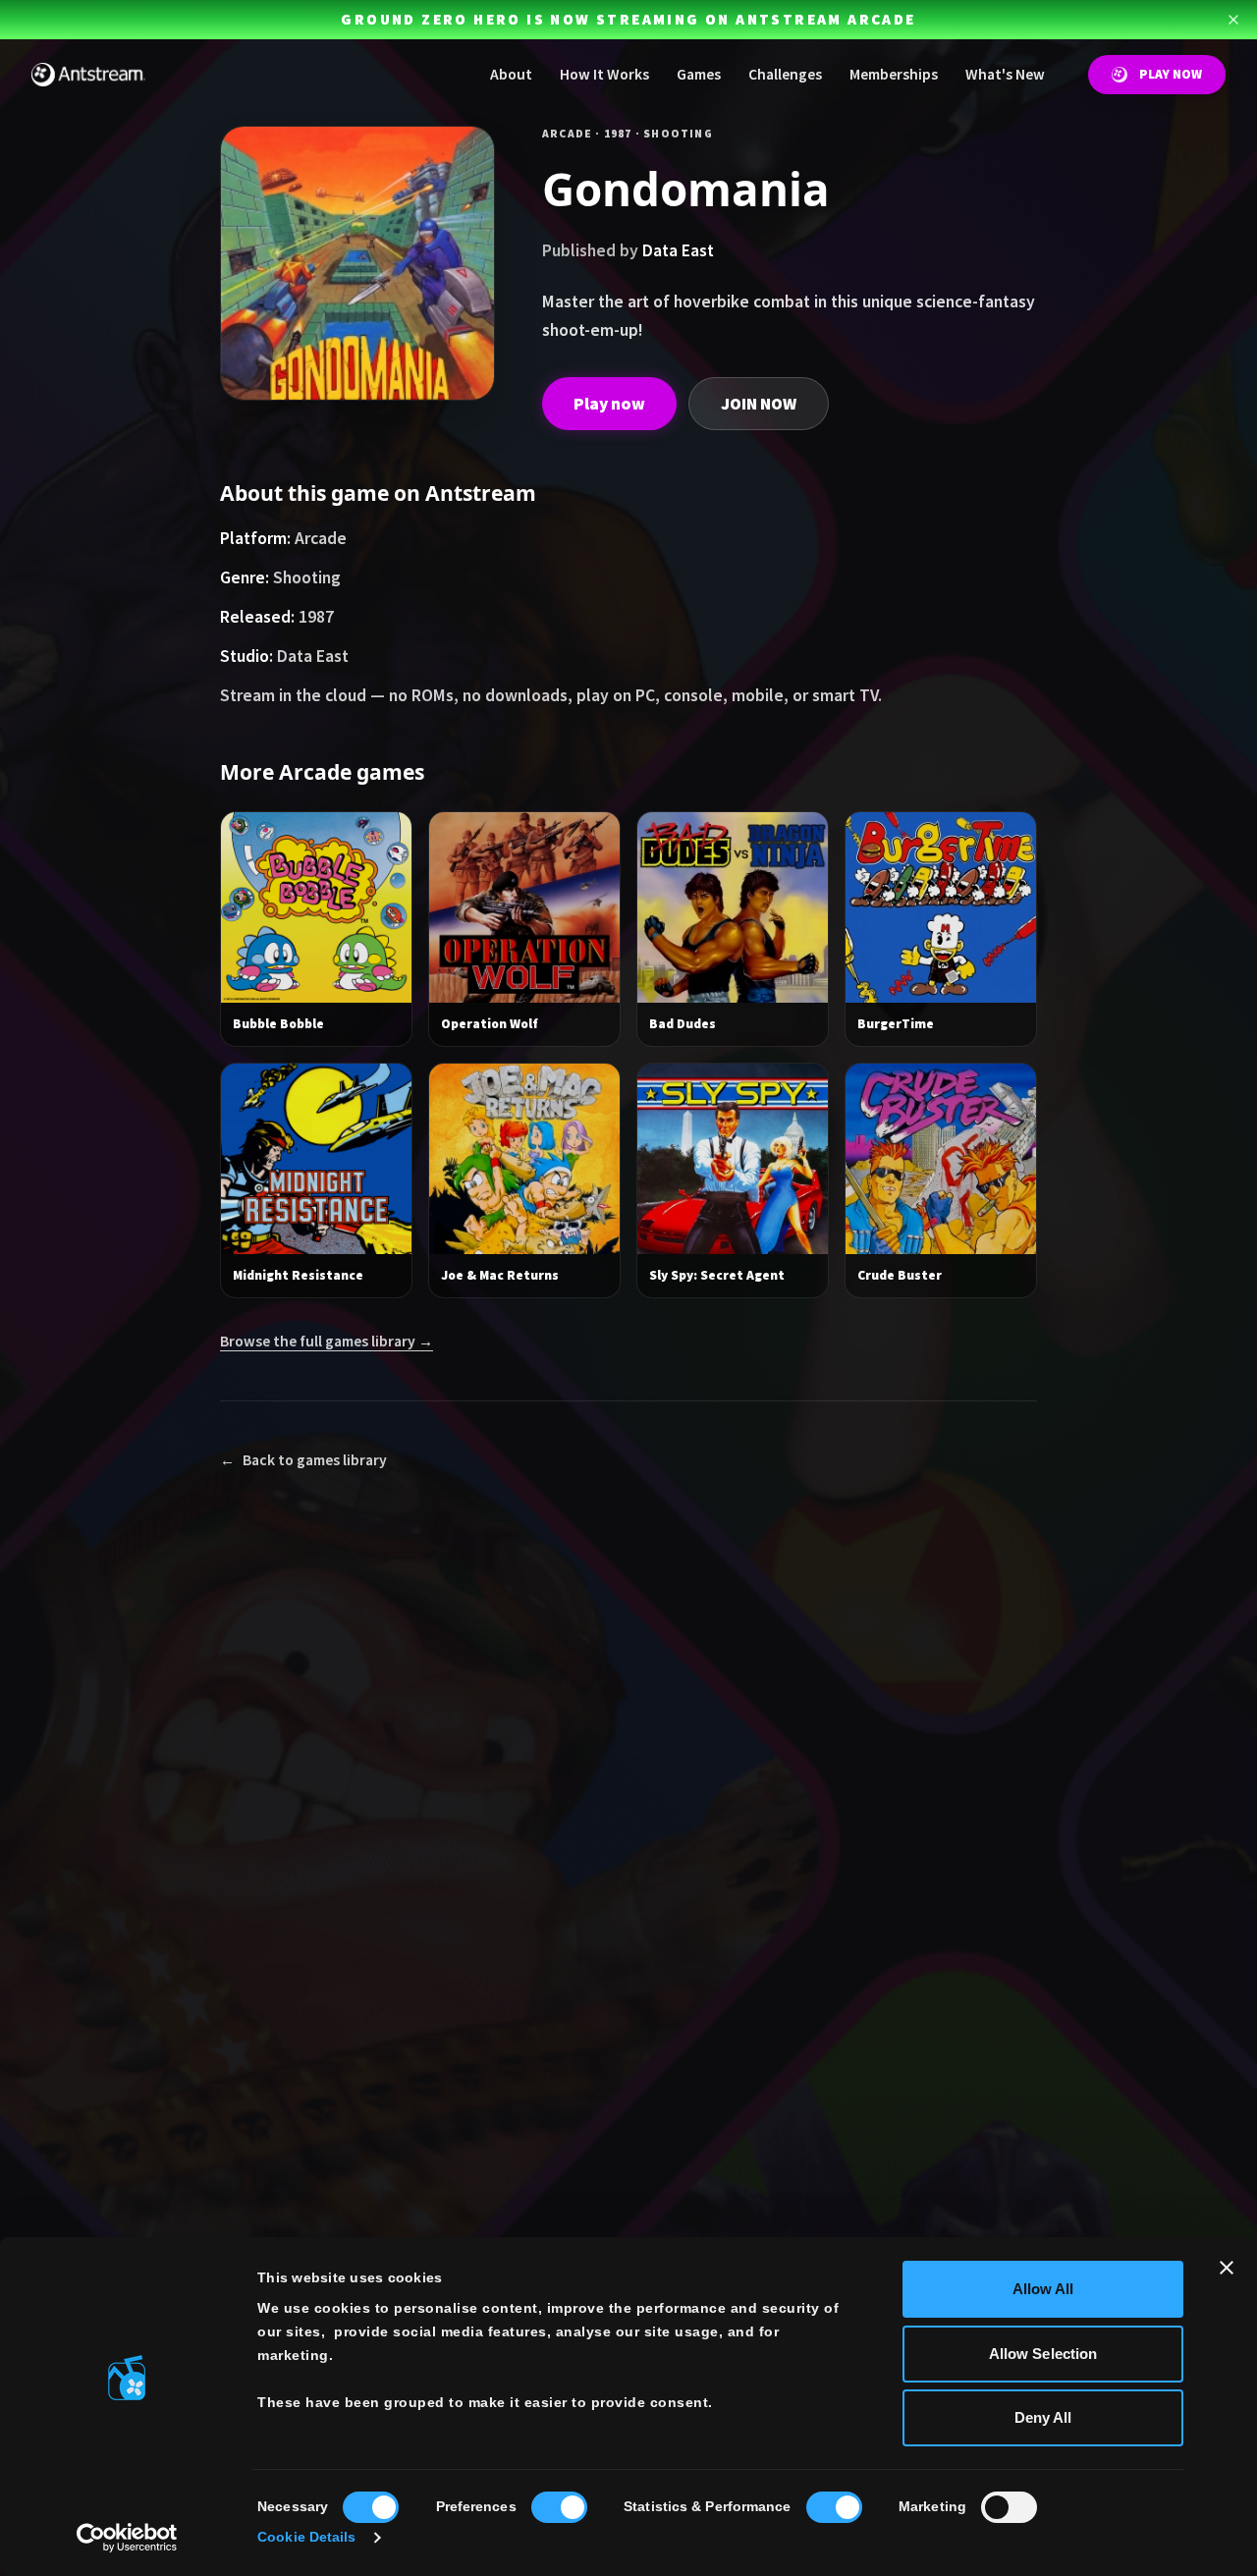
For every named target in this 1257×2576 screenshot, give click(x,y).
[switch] (559, 2507)
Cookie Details (306, 2537)
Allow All (1043, 2289)
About (511, 74)
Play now (609, 404)
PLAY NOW (1171, 74)
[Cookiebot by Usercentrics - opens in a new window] (127, 2538)
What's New (1005, 74)
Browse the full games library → (327, 1341)
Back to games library (303, 1460)
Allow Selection (1043, 2354)
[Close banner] (1227, 2268)
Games (699, 74)
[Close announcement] (1233, 20)
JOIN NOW (759, 404)
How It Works (604, 74)
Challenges (785, 74)
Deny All (1043, 2417)
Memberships (894, 74)
